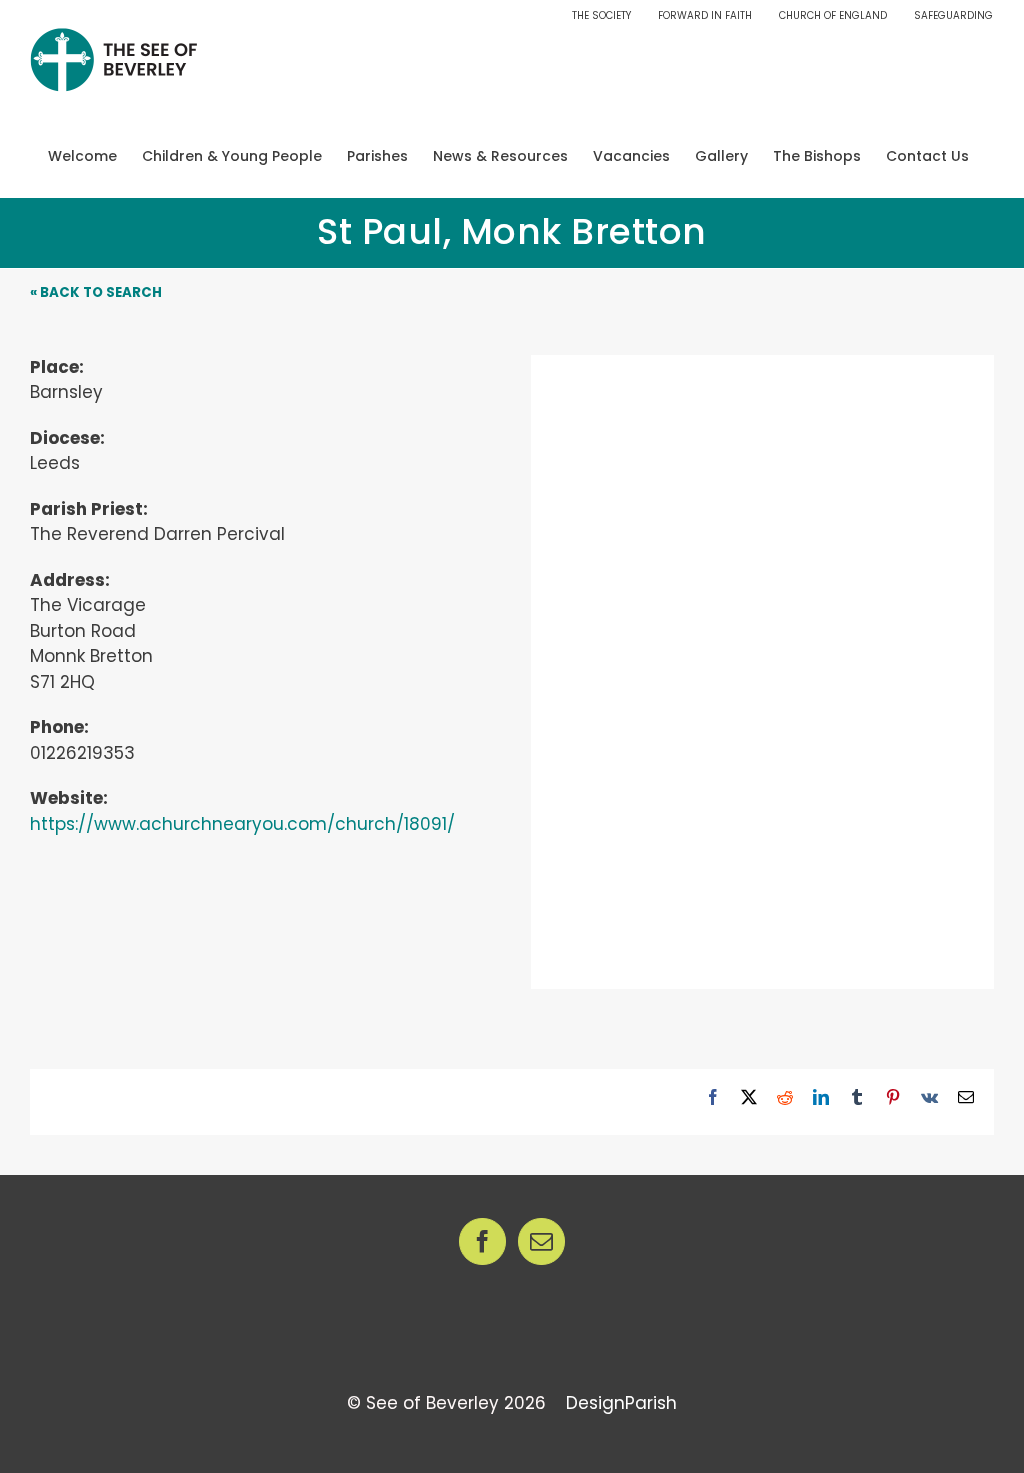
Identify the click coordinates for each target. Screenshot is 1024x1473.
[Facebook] (482, 1241)
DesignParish (621, 1403)
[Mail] (541, 1241)
